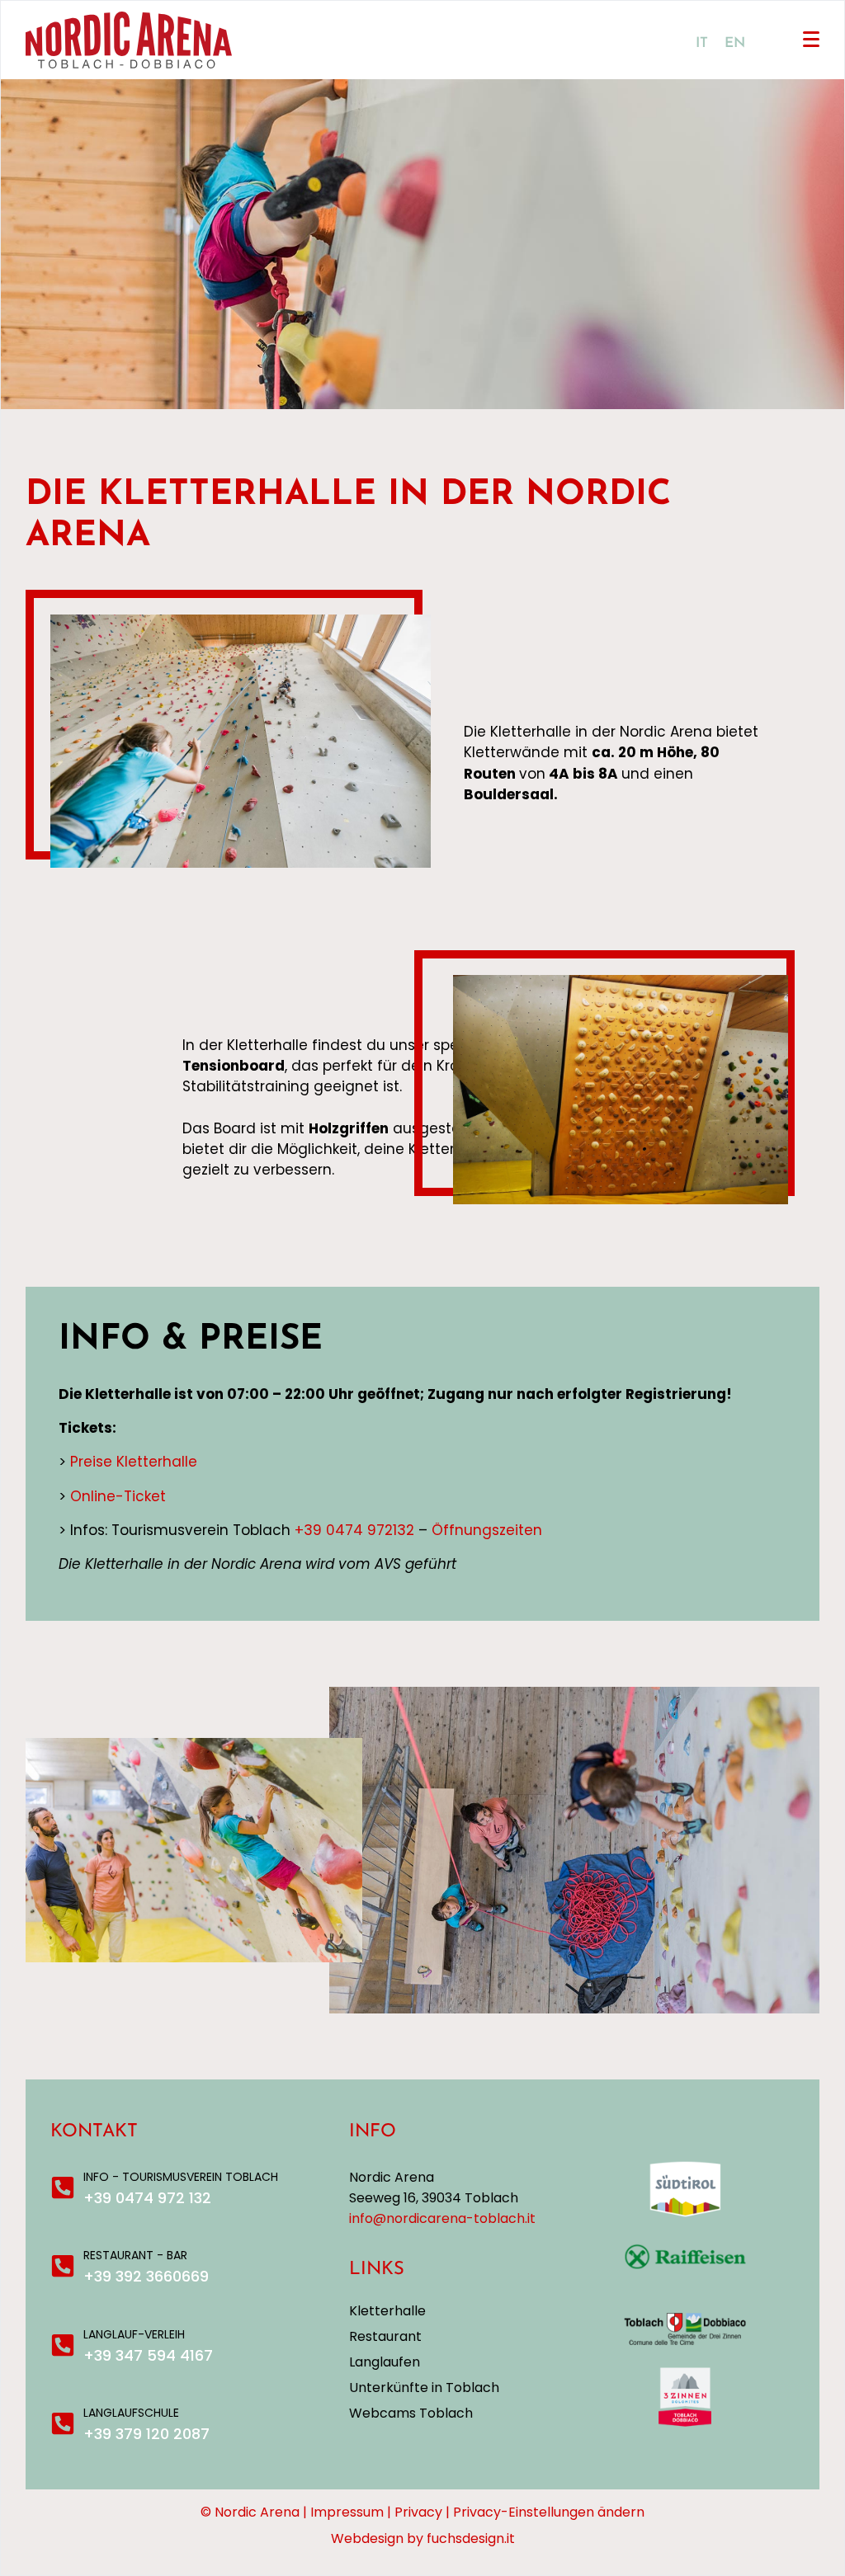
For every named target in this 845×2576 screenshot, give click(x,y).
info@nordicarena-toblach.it (442, 2218)
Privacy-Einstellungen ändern (549, 2512)
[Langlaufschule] (63, 2423)
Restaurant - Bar (135, 2255)
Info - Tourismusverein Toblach (181, 2177)
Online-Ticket (118, 1496)
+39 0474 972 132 (147, 2198)
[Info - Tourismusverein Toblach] (63, 2187)
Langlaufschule (131, 2413)
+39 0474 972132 (354, 1530)
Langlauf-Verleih (134, 2334)
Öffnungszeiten (487, 1530)
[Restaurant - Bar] (63, 2266)
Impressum (347, 2512)
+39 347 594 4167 (148, 2355)
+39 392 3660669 (146, 2276)
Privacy (418, 2512)
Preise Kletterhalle (134, 1462)
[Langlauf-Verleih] (63, 2345)
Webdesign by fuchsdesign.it (423, 2538)
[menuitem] (702, 43)
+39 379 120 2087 (146, 2434)
